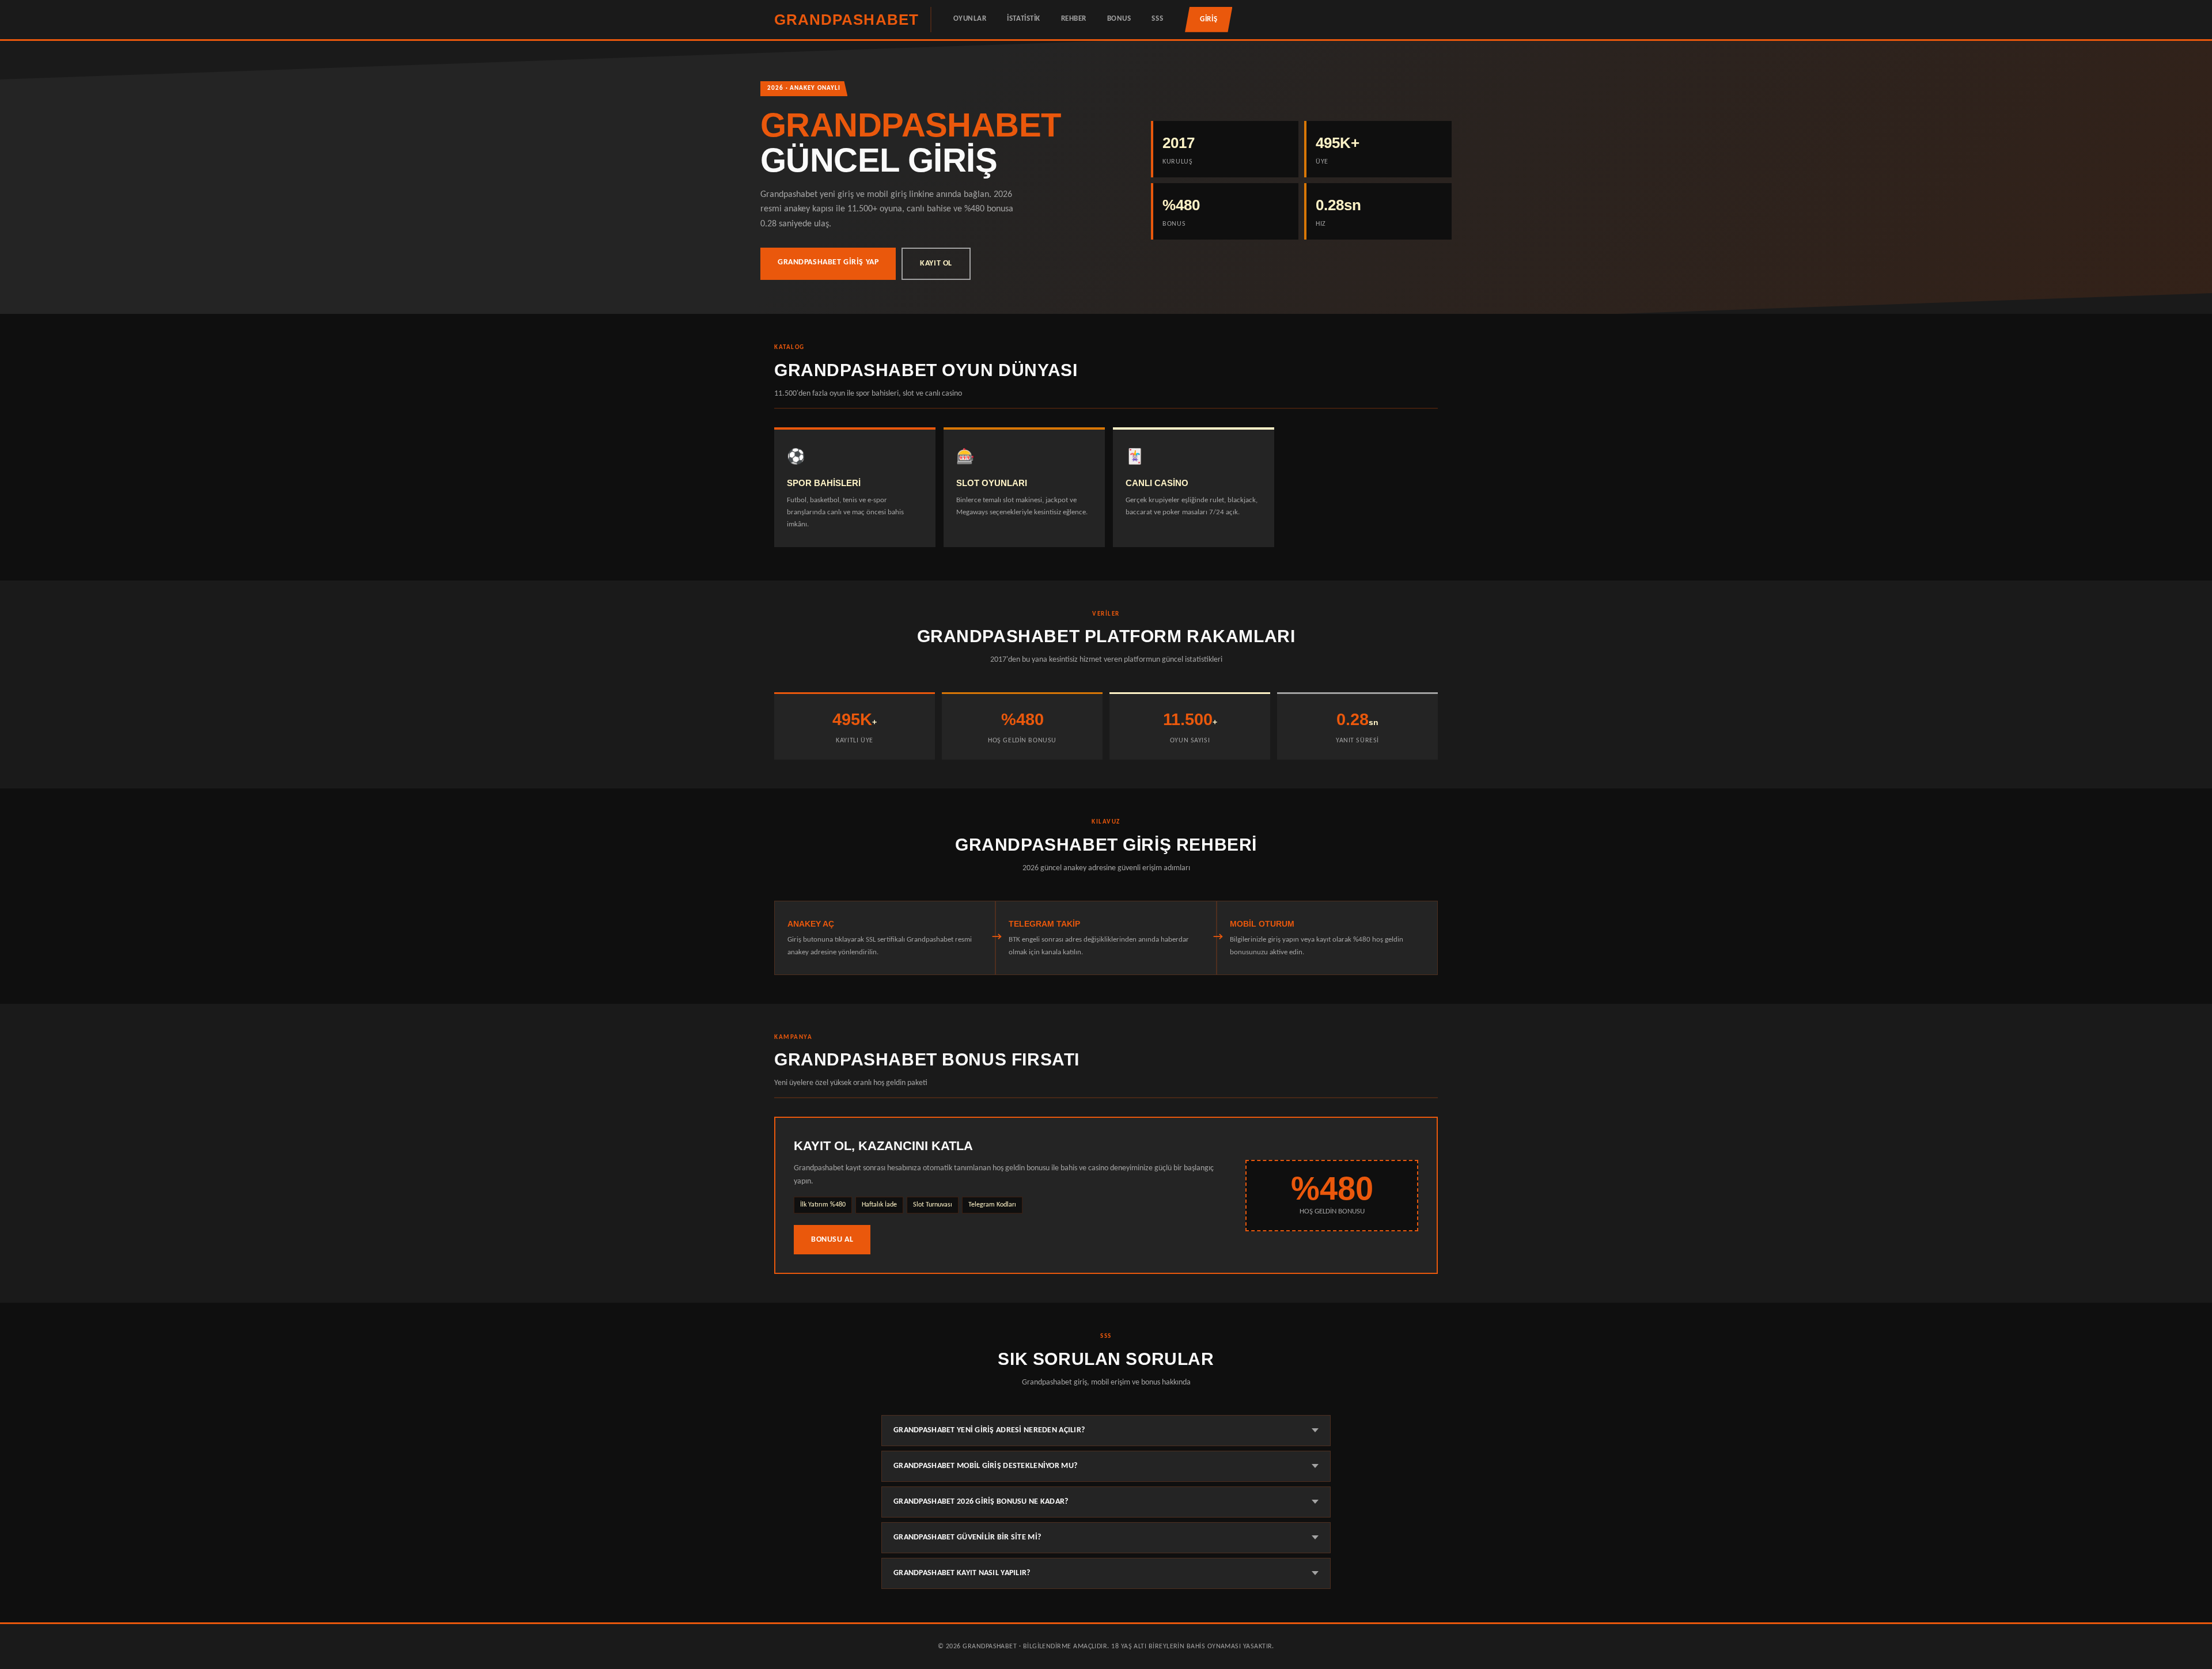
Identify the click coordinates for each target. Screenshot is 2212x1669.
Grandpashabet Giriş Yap (828, 262)
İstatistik (1023, 19)
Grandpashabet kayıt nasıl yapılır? (962, 1573)
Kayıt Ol (936, 263)
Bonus (1119, 19)
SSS (1157, 19)
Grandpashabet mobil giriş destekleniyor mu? (985, 1466)
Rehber (1074, 19)
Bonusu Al (832, 1240)
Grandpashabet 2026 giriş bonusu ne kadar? (981, 1502)
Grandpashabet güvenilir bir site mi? (967, 1537)
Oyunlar (970, 19)
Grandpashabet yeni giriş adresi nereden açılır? (989, 1430)
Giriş (1209, 19)
